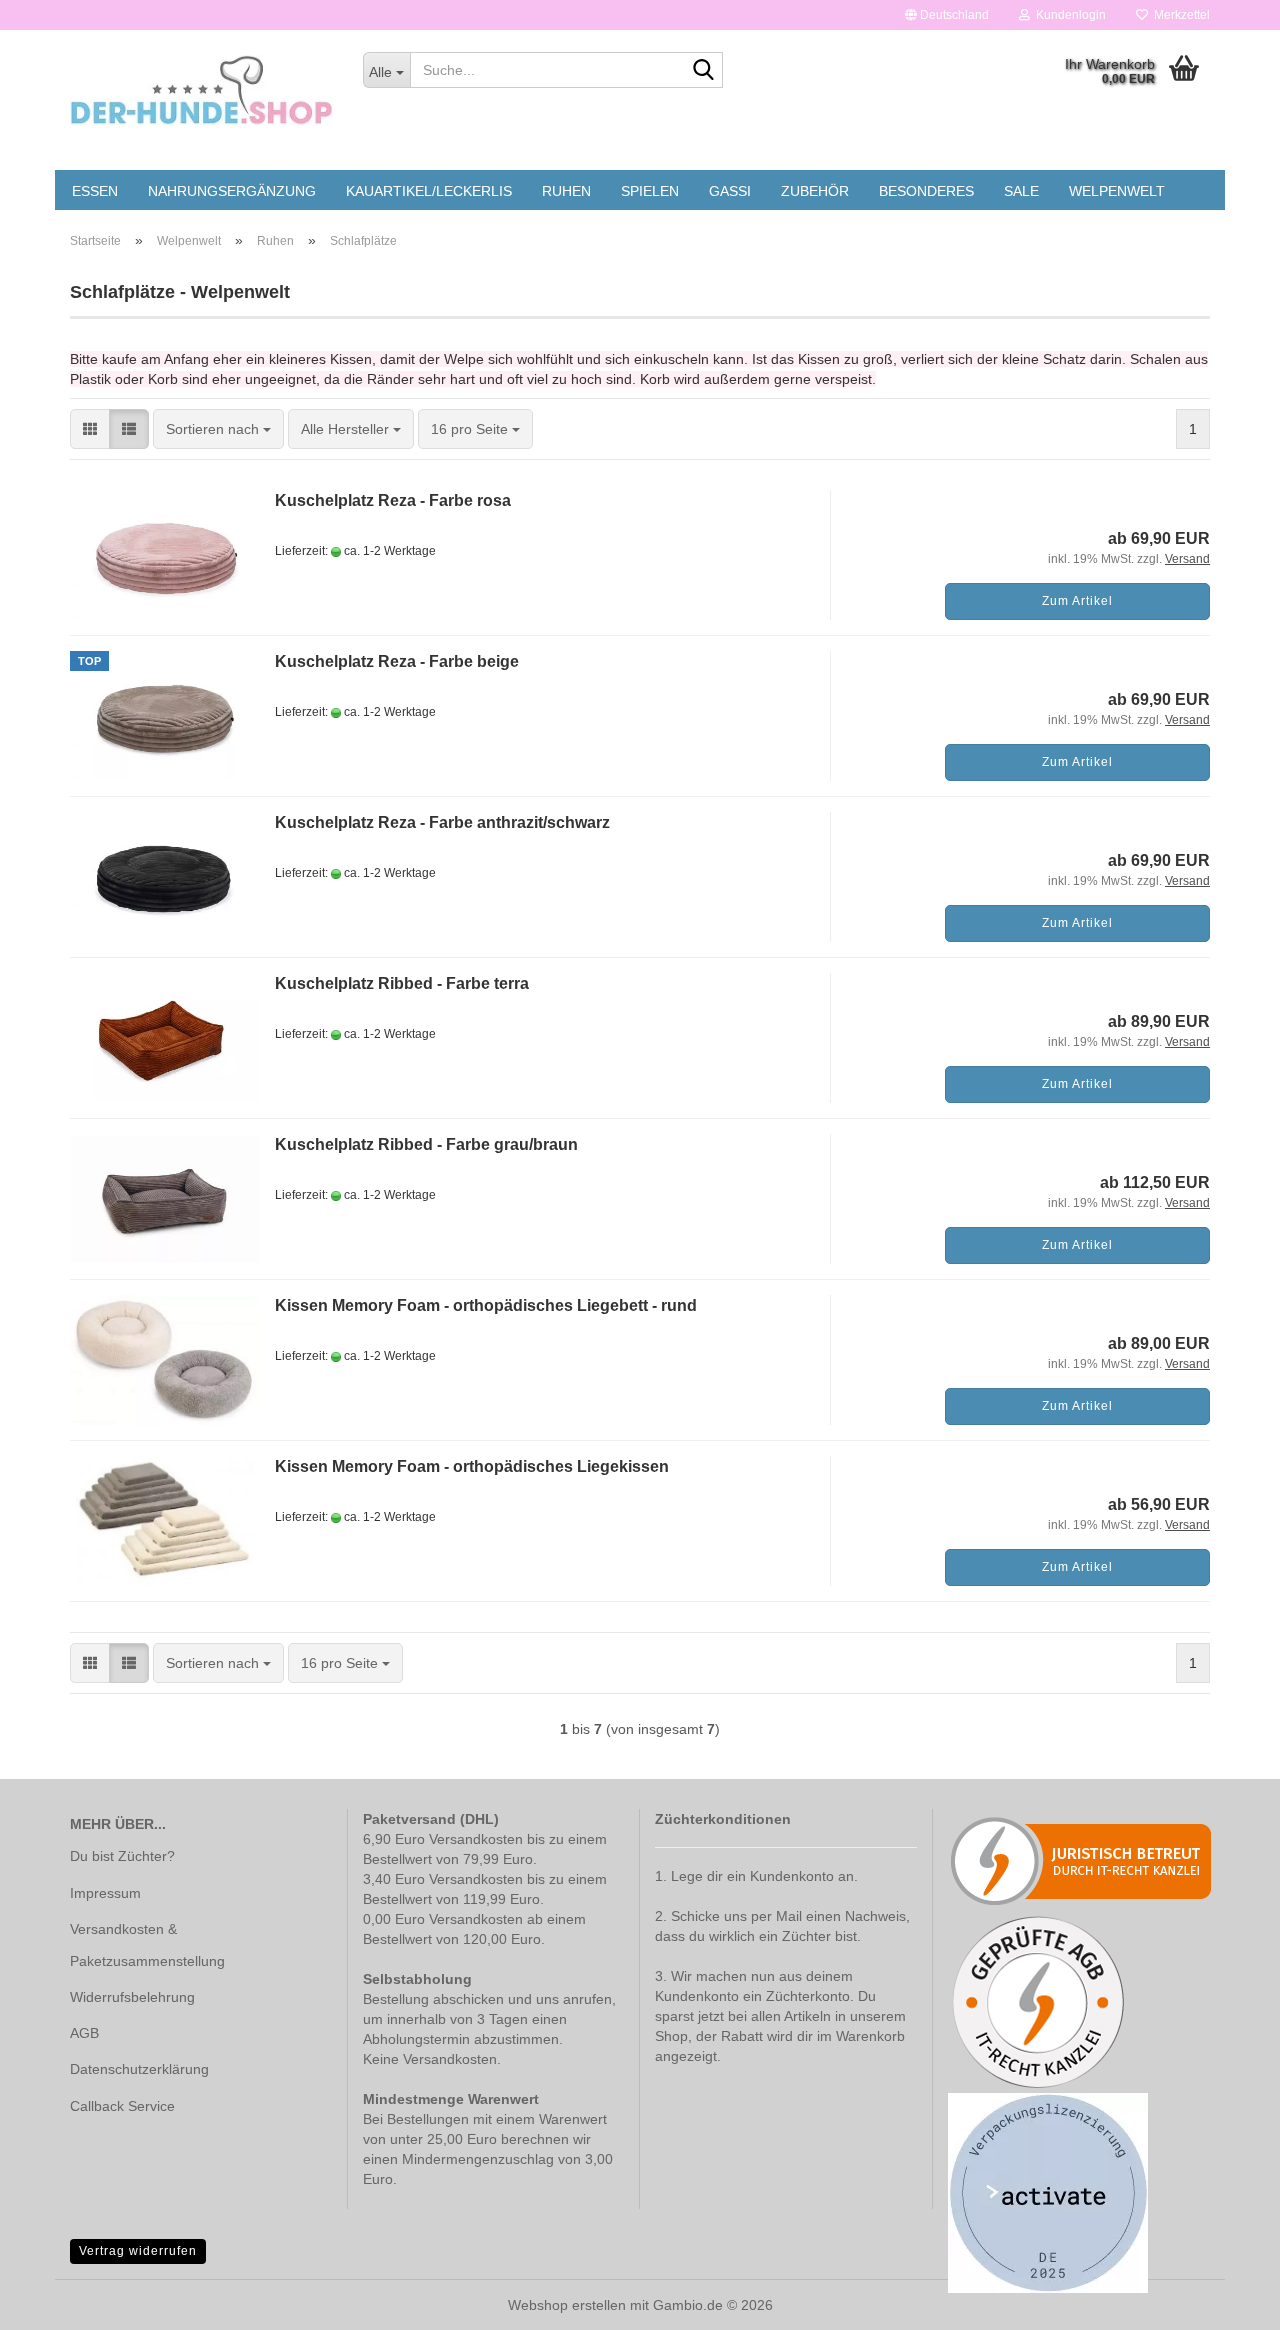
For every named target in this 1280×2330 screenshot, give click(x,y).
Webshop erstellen (567, 2305)
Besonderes (926, 191)
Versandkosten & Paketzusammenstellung (147, 1945)
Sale (1021, 191)
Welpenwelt (1117, 191)
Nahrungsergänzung (232, 191)
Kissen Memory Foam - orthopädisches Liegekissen (472, 1466)
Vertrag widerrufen (138, 2251)
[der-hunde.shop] (201, 90)
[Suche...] (704, 71)
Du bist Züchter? (122, 1856)
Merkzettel (1179, 15)
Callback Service (122, 2106)
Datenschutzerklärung (139, 2069)
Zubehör (815, 191)
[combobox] (218, 429)
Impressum (105, 1893)
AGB (84, 2033)
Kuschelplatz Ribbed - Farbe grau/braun (426, 1144)
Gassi (730, 191)
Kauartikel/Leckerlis (429, 191)
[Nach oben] (1225, 2300)
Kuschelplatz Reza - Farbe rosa (393, 500)
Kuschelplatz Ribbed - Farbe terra (402, 983)
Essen (95, 191)
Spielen (650, 191)
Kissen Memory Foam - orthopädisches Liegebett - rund (486, 1305)
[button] (947, 15)
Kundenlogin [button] (1068, 15)
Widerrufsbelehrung (132, 1997)
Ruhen (566, 191)
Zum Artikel (1077, 601)
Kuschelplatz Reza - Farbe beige (397, 661)
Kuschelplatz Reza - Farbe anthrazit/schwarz (442, 822)
